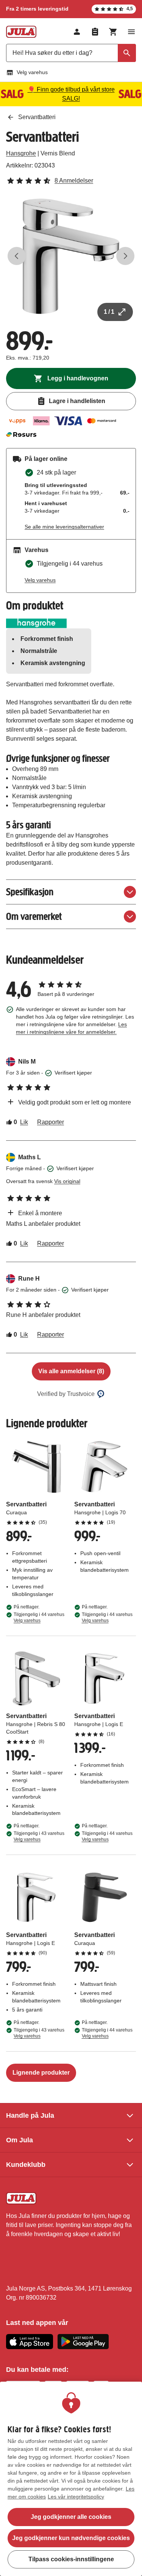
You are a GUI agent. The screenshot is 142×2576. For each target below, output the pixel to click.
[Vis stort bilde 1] (71, 256)
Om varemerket (34, 916)
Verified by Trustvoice (66, 1394)
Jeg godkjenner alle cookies (71, 2517)
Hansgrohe (21, 153)
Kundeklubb (26, 2165)
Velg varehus (32, 72)
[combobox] (71, 53)
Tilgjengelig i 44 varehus (39, 1618)
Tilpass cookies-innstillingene (71, 2559)
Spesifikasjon (30, 892)
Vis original (67, 1181)
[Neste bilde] (125, 256)
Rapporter (51, 1122)
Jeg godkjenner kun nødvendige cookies (71, 2538)
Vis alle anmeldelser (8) (71, 1371)
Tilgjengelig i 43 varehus (39, 1836)
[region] (71, 2479)
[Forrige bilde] (17, 256)
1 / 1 (109, 312)
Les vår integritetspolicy (76, 2497)
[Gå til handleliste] (95, 32)
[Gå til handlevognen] (113, 32)
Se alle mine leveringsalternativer (64, 527)
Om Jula (20, 2140)
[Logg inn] (77, 32)
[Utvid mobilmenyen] (131, 32)
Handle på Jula (30, 2115)
